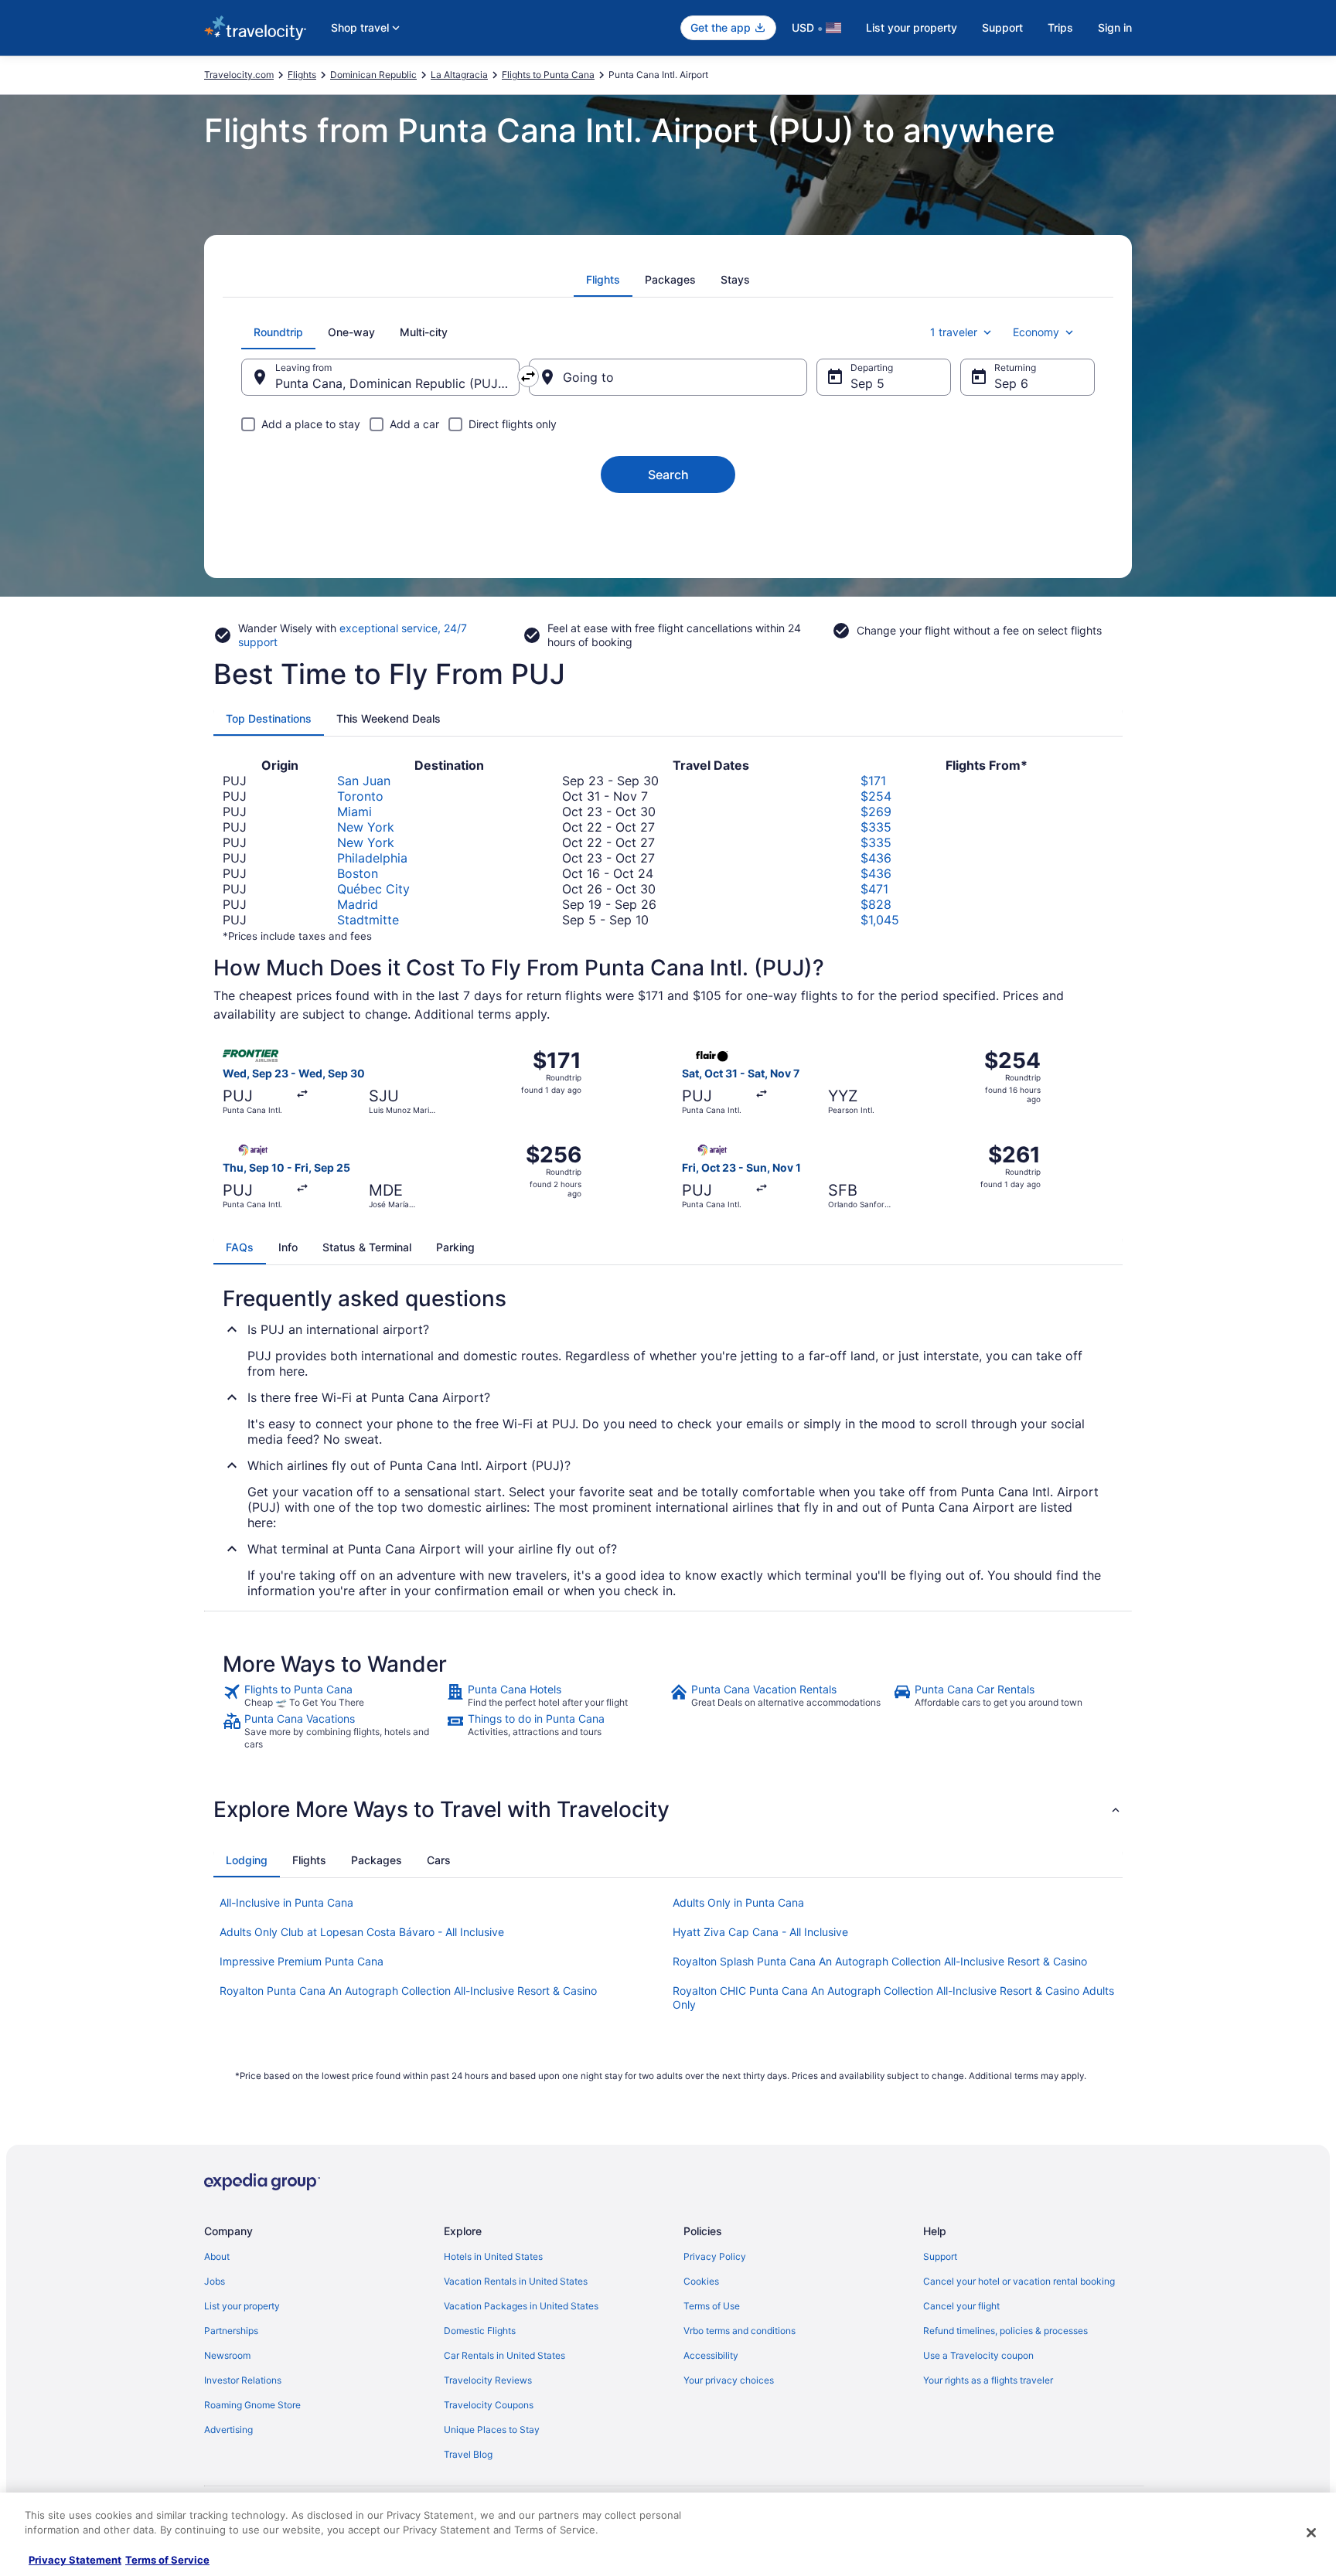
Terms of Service (167, 2560)
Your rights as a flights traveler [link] (988, 2380)
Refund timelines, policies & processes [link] (1005, 2331)
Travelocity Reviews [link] (488, 2380)
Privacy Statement (75, 2560)
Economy (1036, 332)
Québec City (373, 889)
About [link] (217, 2256)
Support (1002, 27)
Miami (354, 812)
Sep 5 (867, 383)
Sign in (1115, 27)
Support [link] (940, 2256)
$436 (876, 858)
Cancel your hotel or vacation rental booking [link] (1019, 2281)
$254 (876, 796)
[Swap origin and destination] (528, 376)
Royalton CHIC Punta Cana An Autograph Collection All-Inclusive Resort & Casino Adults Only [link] (893, 1998)
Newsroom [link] (227, 2355)
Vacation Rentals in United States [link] (516, 2281)
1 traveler (954, 332)
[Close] (1311, 2533)
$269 (876, 812)
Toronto (360, 796)
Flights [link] (302, 75)
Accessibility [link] (711, 2355)
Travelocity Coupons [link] (489, 2405)
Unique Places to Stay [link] (492, 2430)
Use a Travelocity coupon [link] (978, 2355)
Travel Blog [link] (468, 2454)
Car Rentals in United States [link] (504, 2355)
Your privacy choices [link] (729, 2380)
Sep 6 (1011, 383)
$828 (876, 904)
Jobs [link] (215, 2281)
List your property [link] (242, 2306)
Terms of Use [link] (712, 2306)
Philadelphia (372, 858)
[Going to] (668, 377)
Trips (1060, 27)
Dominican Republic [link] (373, 75)
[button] (668, 1809)
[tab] (603, 280)
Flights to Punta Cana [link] (548, 75)
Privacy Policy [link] (715, 2256)
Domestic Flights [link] (480, 2331)
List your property (912, 27)
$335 (876, 827)
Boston (358, 873)
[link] (333, 1696)
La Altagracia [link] (459, 75)
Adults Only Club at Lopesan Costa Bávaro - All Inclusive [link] (362, 1932)
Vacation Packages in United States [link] (521, 2306)
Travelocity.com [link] (239, 75)
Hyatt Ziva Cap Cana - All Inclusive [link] (760, 1932)
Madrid (358, 904)
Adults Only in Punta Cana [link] (738, 1902)
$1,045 (880, 920)
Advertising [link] (228, 2430)
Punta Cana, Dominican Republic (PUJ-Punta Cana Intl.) (397, 383)
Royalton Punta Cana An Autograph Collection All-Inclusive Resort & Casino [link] (408, 1991)
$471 (874, 889)
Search (668, 475)
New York (366, 827)
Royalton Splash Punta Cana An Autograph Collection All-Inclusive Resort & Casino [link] (880, 1961)
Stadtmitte (368, 920)
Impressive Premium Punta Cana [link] (302, 1961)
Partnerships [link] (231, 2331)
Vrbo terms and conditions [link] (740, 2331)
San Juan (364, 781)
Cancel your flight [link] (961, 2306)
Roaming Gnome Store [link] (252, 2405)
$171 (873, 781)
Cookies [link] (701, 2281)
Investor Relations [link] (243, 2380)
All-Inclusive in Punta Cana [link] (286, 1902)
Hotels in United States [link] (493, 2256)
